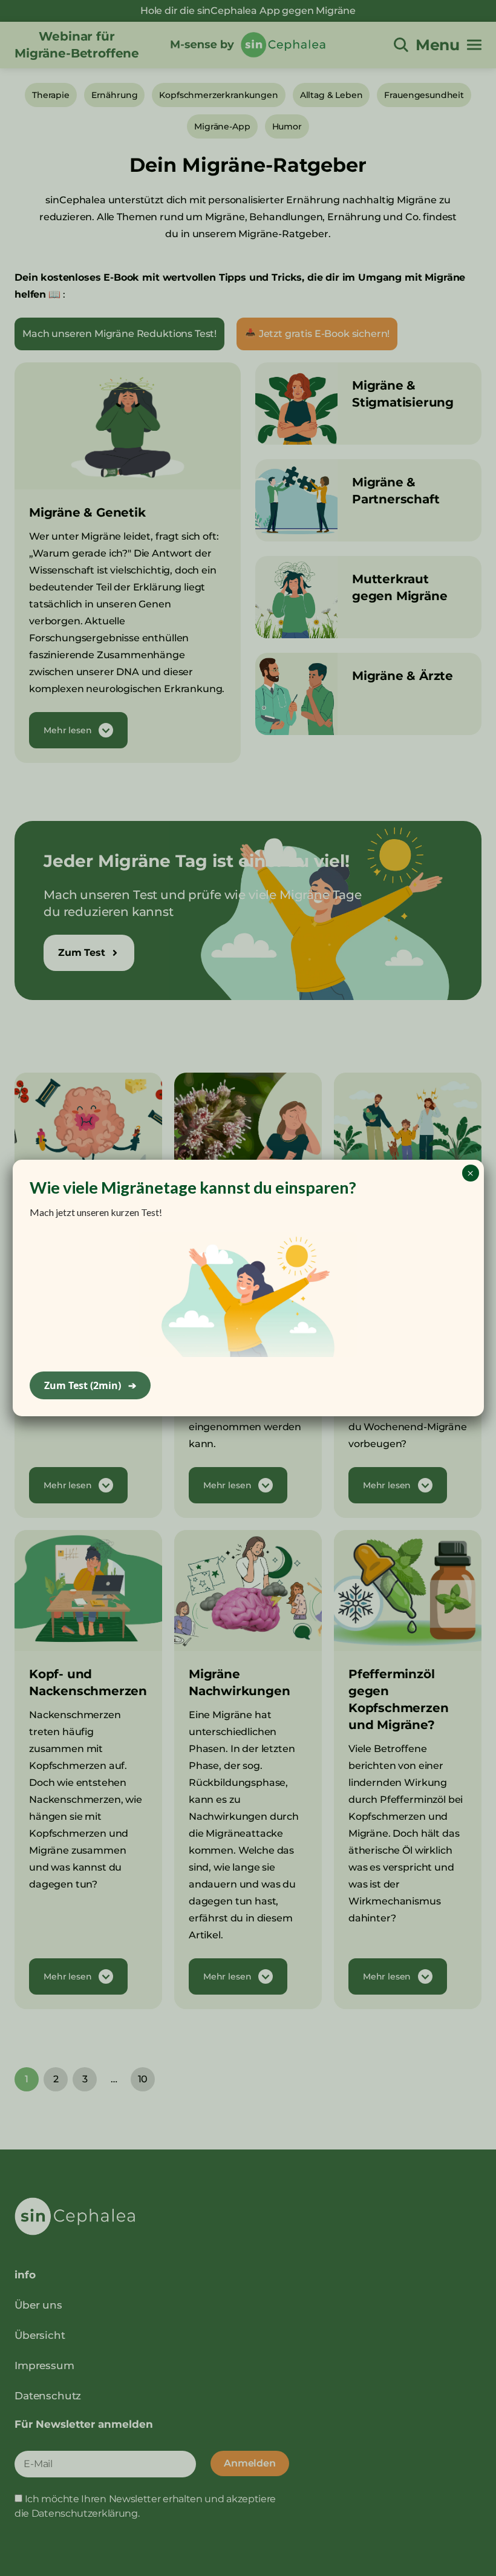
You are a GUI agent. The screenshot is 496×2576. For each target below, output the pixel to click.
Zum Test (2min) (90, 1385)
